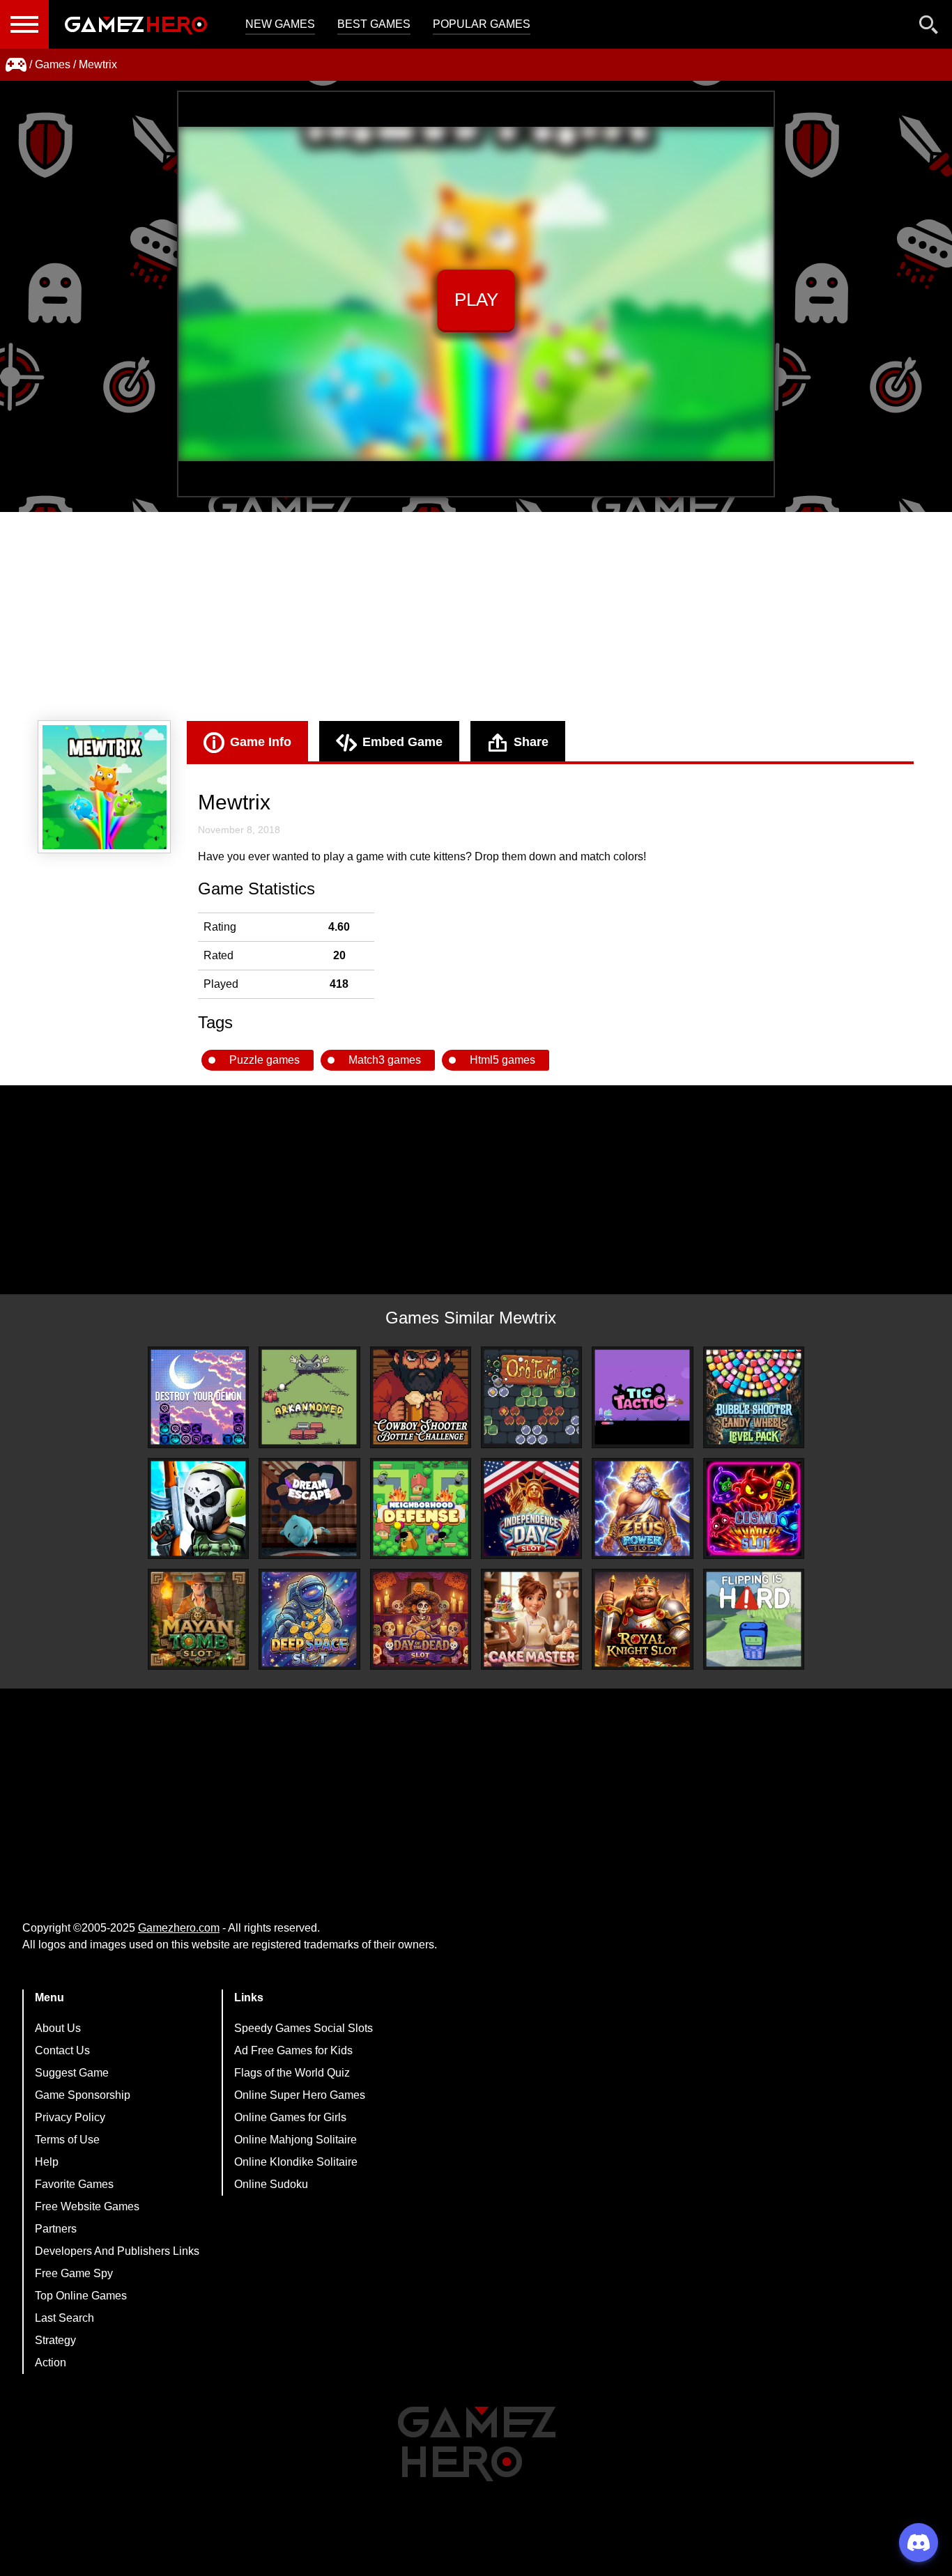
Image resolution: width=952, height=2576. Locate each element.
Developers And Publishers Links (117, 2251)
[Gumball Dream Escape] (309, 1508)
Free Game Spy (74, 2273)
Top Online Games (81, 2296)
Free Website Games (87, 2206)
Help (47, 2162)
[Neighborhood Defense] (421, 1508)
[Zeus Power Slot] (642, 1508)
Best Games (374, 24)
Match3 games (385, 1060)
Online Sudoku (271, 2184)
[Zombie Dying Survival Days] (198, 1508)
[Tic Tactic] (642, 1397)
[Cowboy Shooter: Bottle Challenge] (421, 1397)
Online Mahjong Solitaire (295, 2140)
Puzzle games (264, 1060)
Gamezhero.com (179, 1928)
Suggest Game (72, 2073)
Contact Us (62, 2050)
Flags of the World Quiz (292, 2073)
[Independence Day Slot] (531, 1508)
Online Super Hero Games (300, 2095)
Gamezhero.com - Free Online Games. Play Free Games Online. (136, 24)
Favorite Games (74, 2184)
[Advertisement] (476, 616)
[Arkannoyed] (309, 1397)
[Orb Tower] (531, 1397)
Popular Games (482, 24)
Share (531, 742)
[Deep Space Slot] (309, 1619)
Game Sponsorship (83, 2095)
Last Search (64, 2318)
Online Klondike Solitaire (296, 2162)
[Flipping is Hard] (754, 1619)
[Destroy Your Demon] (198, 1397)
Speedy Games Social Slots (304, 2028)
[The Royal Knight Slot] (642, 1619)
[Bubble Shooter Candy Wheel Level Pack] (754, 1397)
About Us (58, 2028)
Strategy (55, 2340)
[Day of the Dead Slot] (421, 1619)
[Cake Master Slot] (531, 1619)
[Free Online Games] (16, 65)
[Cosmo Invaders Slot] (754, 1508)
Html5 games (502, 1060)
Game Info (261, 742)
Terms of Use (67, 2140)
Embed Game (402, 742)
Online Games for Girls (290, 2117)
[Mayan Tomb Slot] (198, 1619)
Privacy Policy (70, 2117)
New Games (280, 24)
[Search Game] (929, 28)
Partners (56, 2229)
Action (51, 2362)
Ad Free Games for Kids (293, 2050)
